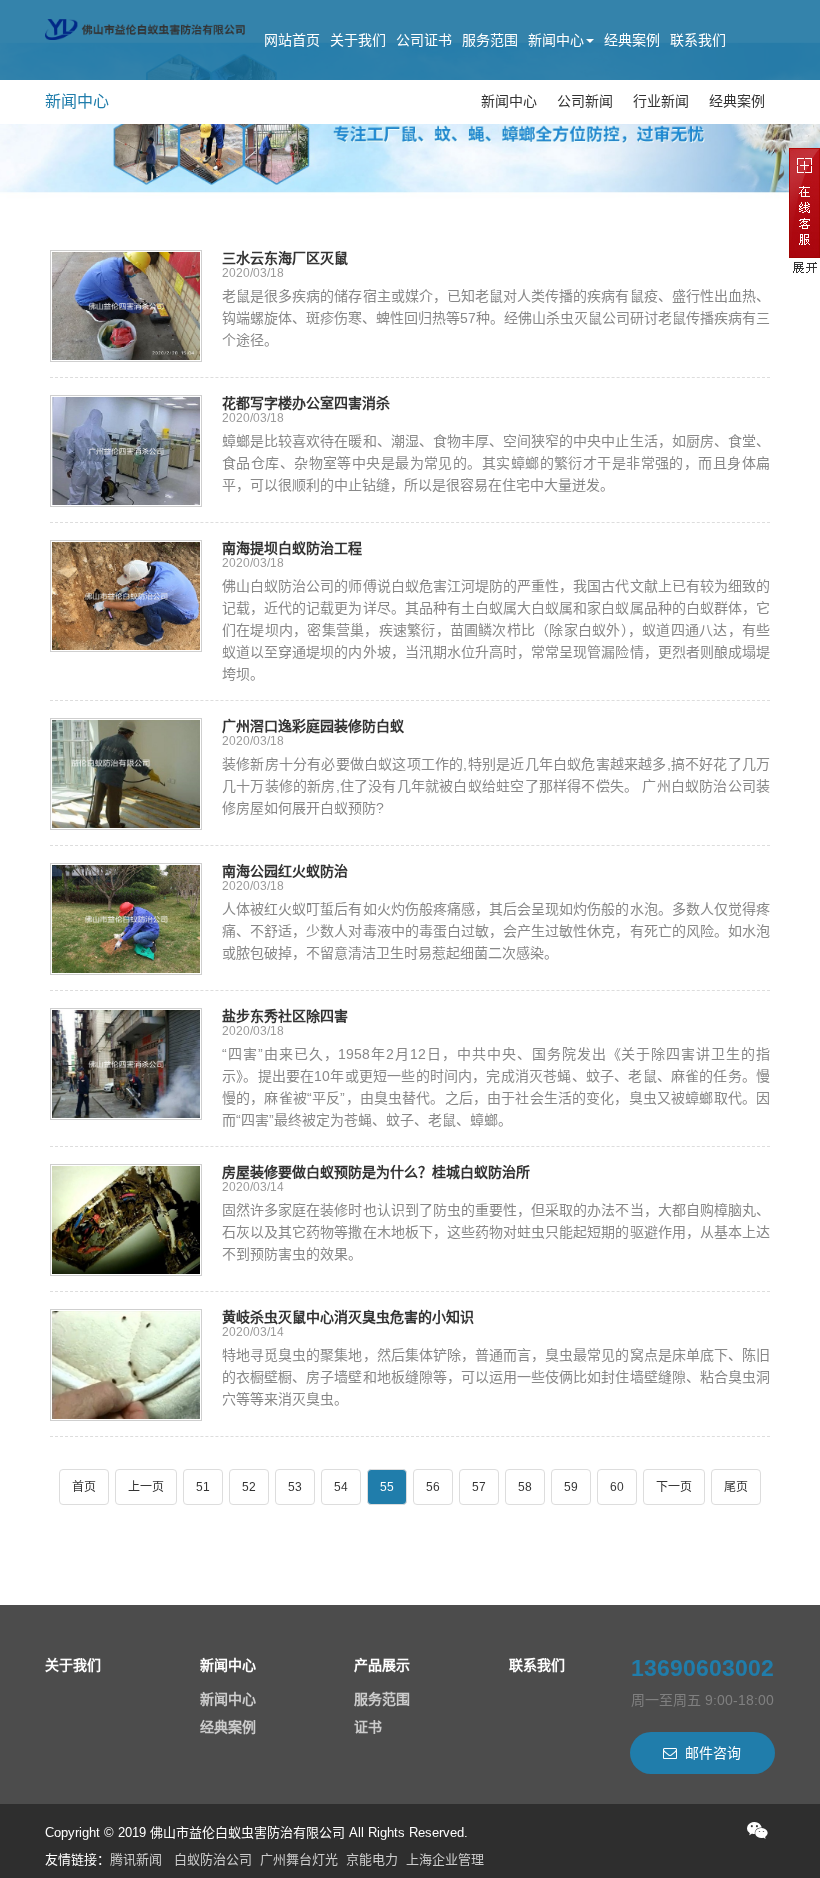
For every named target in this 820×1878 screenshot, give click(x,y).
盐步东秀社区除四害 (285, 1016)
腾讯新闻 (136, 1859)
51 (203, 1487)
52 (249, 1487)
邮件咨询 (713, 1753)
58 (525, 1487)
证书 (368, 1727)
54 (341, 1487)
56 (433, 1487)
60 (617, 1487)
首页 (84, 1487)
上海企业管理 (445, 1859)
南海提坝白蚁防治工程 (292, 548)
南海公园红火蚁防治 (285, 871)
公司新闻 (585, 101)
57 (479, 1487)
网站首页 (292, 40)
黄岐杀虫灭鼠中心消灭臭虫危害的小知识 (348, 1317)
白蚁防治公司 (213, 1859)
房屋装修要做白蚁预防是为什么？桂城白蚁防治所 (376, 1172)
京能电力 (372, 1859)
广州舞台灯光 (299, 1859)
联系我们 (698, 40)
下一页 (674, 1487)
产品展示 (382, 1665)
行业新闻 (661, 101)
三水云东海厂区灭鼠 (285, 258)
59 (571, 1487)
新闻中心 (556, 40)
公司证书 (424, 40)
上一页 (146, 1487)
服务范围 (490, 40)
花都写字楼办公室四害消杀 (306, 403)
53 (295, 1487)
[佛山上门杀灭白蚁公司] (145, 25)
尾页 (736, 1487)
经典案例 (632, 40)
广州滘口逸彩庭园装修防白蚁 (313, 726)
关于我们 (358, 40)
